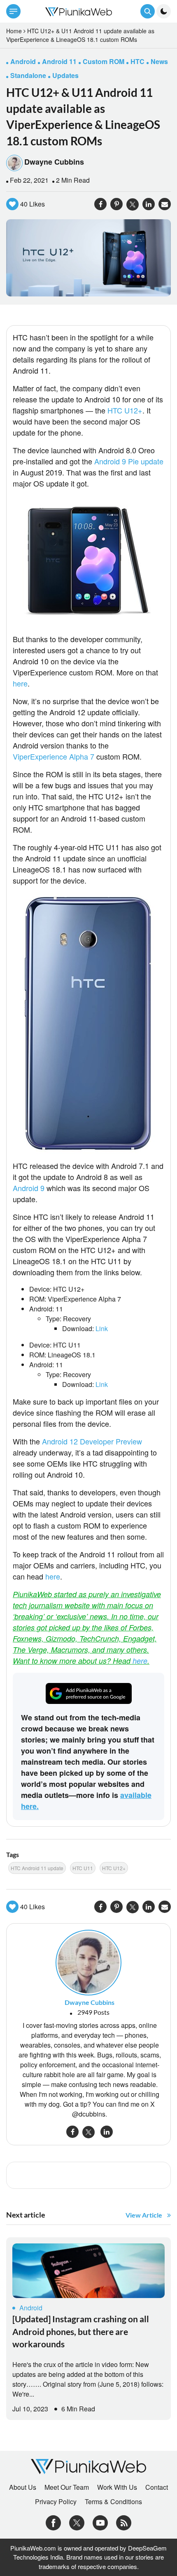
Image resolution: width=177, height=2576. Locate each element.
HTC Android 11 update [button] (37, 1868)
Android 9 (29, 1188)
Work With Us (117, 2487)
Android (31, 2308)
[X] (77, 2522)
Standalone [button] (28, 75)
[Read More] (88, 2271)
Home (14, 31)
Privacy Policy (56, 2502)
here (20, 683)
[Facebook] (53, 2522)
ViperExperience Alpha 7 (54, 756)
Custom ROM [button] (104, 61)
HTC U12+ (125, 410)
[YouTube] (100, 2522)
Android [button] (23, 61)
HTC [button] (137, 61)
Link (102, 1328)
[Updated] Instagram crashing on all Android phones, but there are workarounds (81, 2331)
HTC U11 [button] (83, 1868)
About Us (23, 2487)
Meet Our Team (67, 2487)
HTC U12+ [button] (114, 1868)
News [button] (159, 61)
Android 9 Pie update (129, 461)
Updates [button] (65, 75)
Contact (157, 2487)
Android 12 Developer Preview (92, 1441)
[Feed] (124, 2522)
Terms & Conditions (113, 2502)
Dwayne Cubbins (54, 162)
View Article (144, 2215)
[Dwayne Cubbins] (88, 1962)
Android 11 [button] (59, 61)
